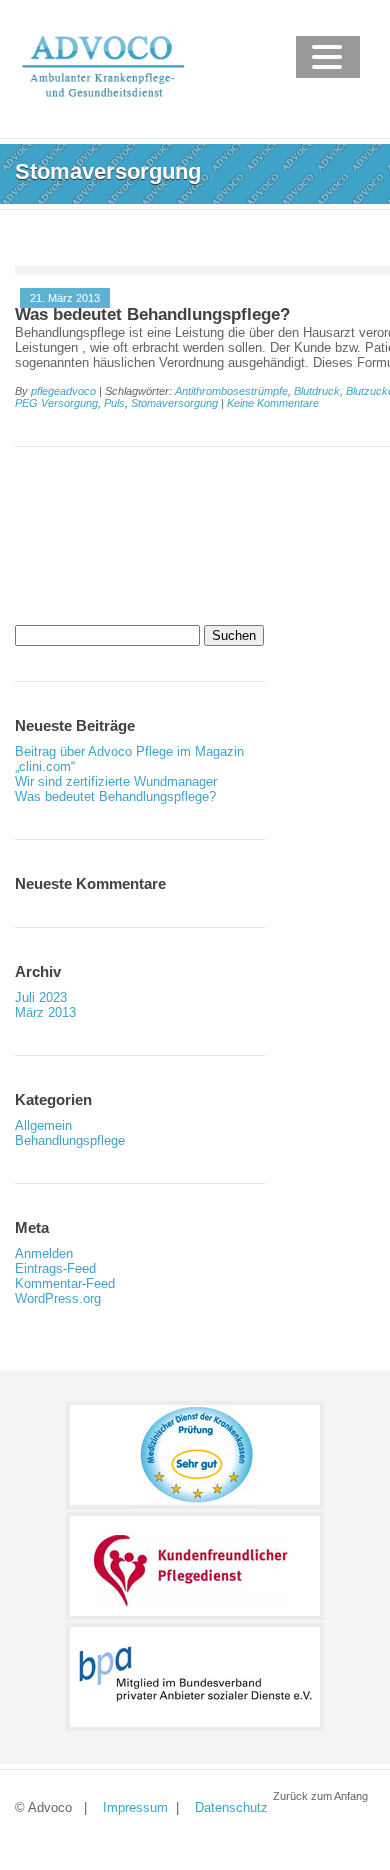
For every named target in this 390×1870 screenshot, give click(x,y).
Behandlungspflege (70, 1140)
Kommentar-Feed (65, 1283)
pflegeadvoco (63, 391)
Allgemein (43, 1125)
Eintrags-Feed (55, 1268)
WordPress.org (58, 1298)
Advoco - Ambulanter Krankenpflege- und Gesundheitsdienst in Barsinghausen (182, 216)
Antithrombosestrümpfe (231, 391)
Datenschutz (231, 1807)
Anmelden (44, 1253)
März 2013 (45, 1012)
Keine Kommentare (273, 403)
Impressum (135, 1807)
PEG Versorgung (56, 403)
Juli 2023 (41, 997)
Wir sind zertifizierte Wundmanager (116, 781)
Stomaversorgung (174, 403)
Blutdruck (317, 391)
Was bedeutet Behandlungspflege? (152, 314)
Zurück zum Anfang (320, 1796)
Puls (114, 403)
